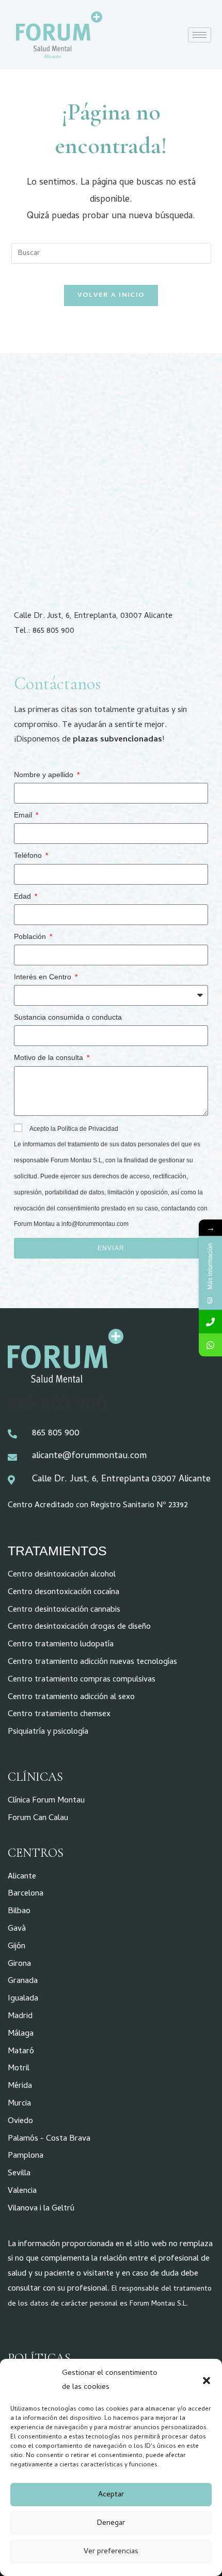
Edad (23, 896)
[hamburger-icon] (200, 35)
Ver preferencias (111, 2552)
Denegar (111, 2523)
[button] (207, 2381)
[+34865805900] (210, 1322)
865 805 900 (57, 1405)
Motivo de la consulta (50, 1057)
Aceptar (111, 2495)
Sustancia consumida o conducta (68, 1017)
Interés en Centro (44, 977)
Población (31, 936)
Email (24, 815)
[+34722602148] (210, 1345)
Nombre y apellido (45, 775)
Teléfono (29, 855)
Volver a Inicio (111, 296)
